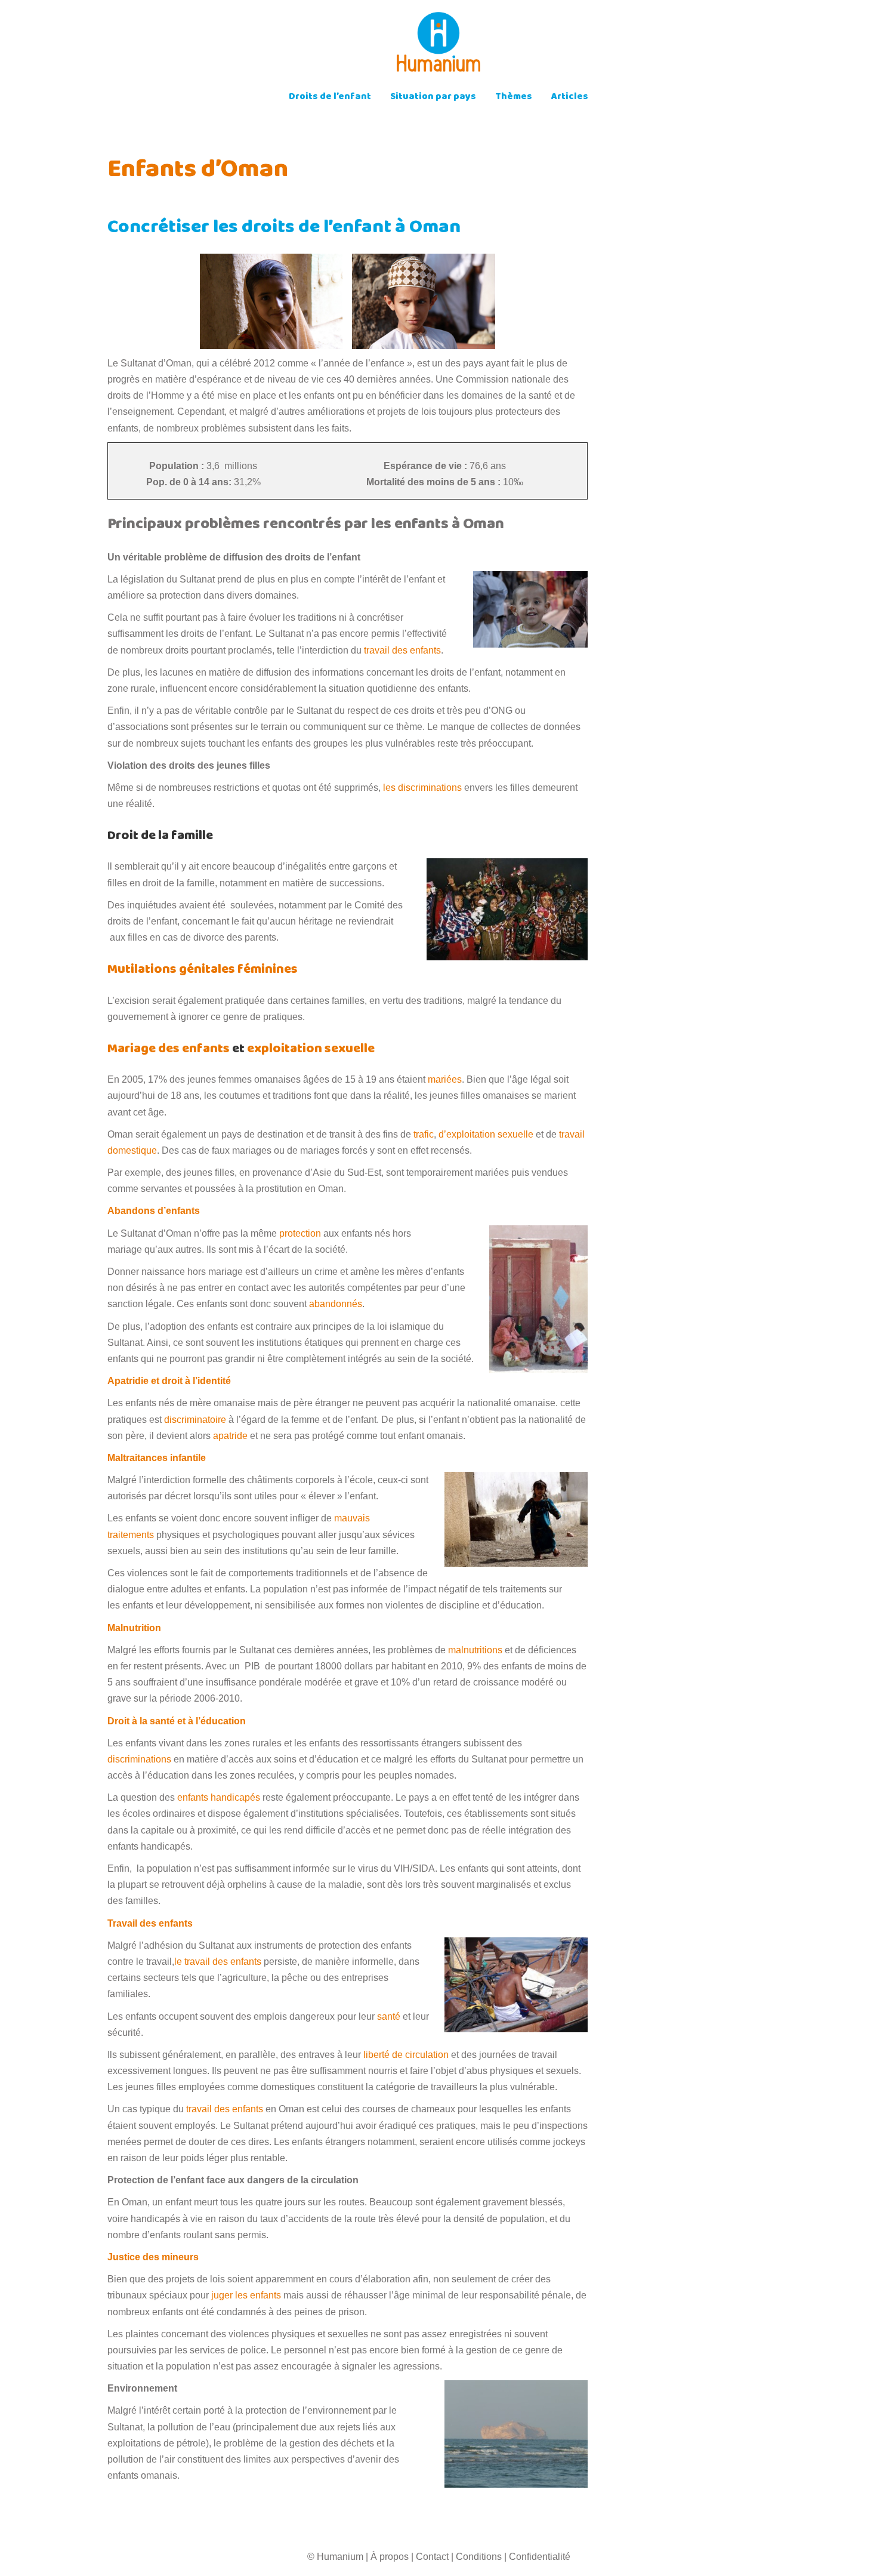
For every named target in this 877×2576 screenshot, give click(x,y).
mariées (445, 1079)
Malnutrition (134, 1628)
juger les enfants (246, 2295)
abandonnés (336, 1304)
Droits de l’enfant (330, 98)
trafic (424, 1134)
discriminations (139, 1759)
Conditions (479, 2557)
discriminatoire (195, 1420)
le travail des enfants (219, 1962)
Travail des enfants (150, 1923)
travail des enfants (402, 650)
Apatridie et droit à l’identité (169, 1381)
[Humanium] (438, 46)
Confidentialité (540, 2557)
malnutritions (475, 1650)
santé (389, 2016)
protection (300, 1233)
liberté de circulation (406, 2055)
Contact (432, 2557)
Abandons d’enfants (154, 1211)
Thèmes (514, 98)
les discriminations (422, 788)
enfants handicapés (219, 1797)
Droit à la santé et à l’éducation (177, 1721)
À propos (390, 2557)
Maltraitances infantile (157, 1458)
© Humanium (335, 2557)
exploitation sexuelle (311, 1050)
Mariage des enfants (170, 1050)
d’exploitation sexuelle (486, 1134)
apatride (230, 1436)
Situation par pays (433, 98)
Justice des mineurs (153, 2257)
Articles (570, 98)
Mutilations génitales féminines (203, 970)
